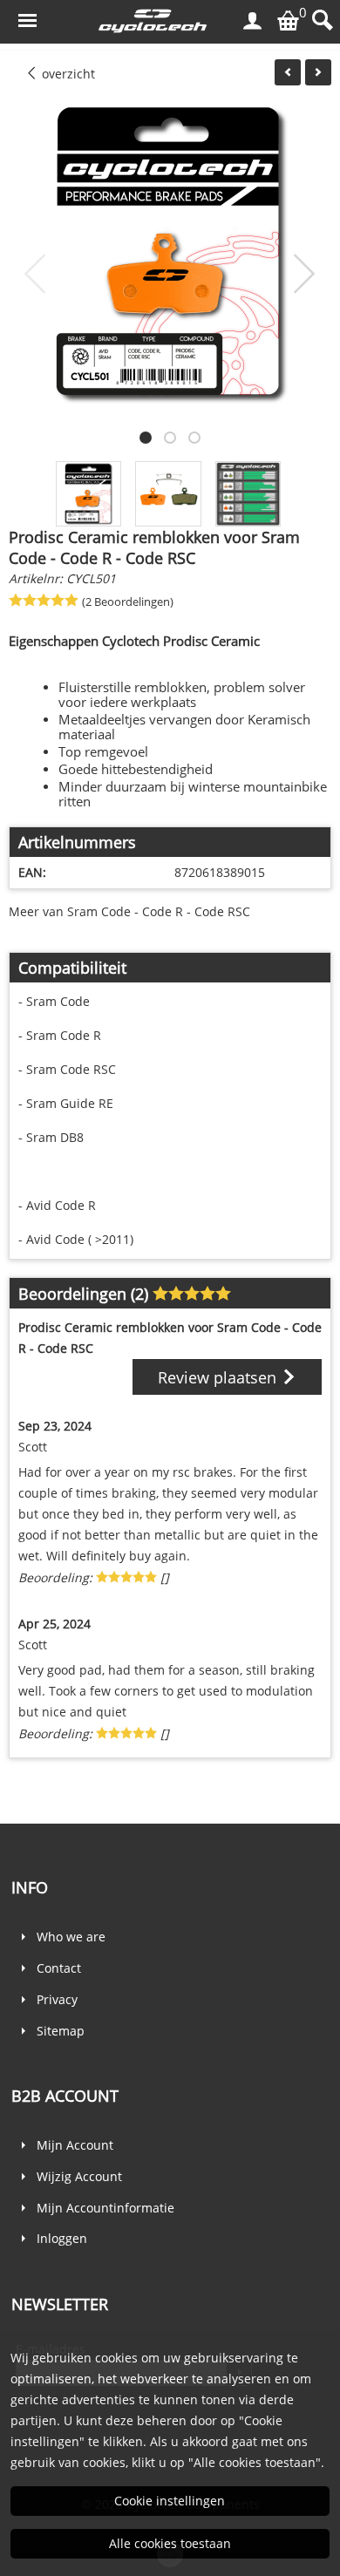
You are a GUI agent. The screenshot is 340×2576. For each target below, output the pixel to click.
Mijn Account (75, 2145)
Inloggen (62, 2238)
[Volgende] (318, 72)
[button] (146, 438)
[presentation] (36, 275)
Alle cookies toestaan (170, 2543)
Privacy (57, 1999)
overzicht (67, 74)
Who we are (71, 1937)
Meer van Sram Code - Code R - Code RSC (129, 911)
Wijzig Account (79, 2176)
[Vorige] (288, 72)
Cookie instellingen (170, 2501)
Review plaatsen (219, 1377)
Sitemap (61, 2031)
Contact (59, 1968)
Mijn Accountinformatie (105, 2208)
